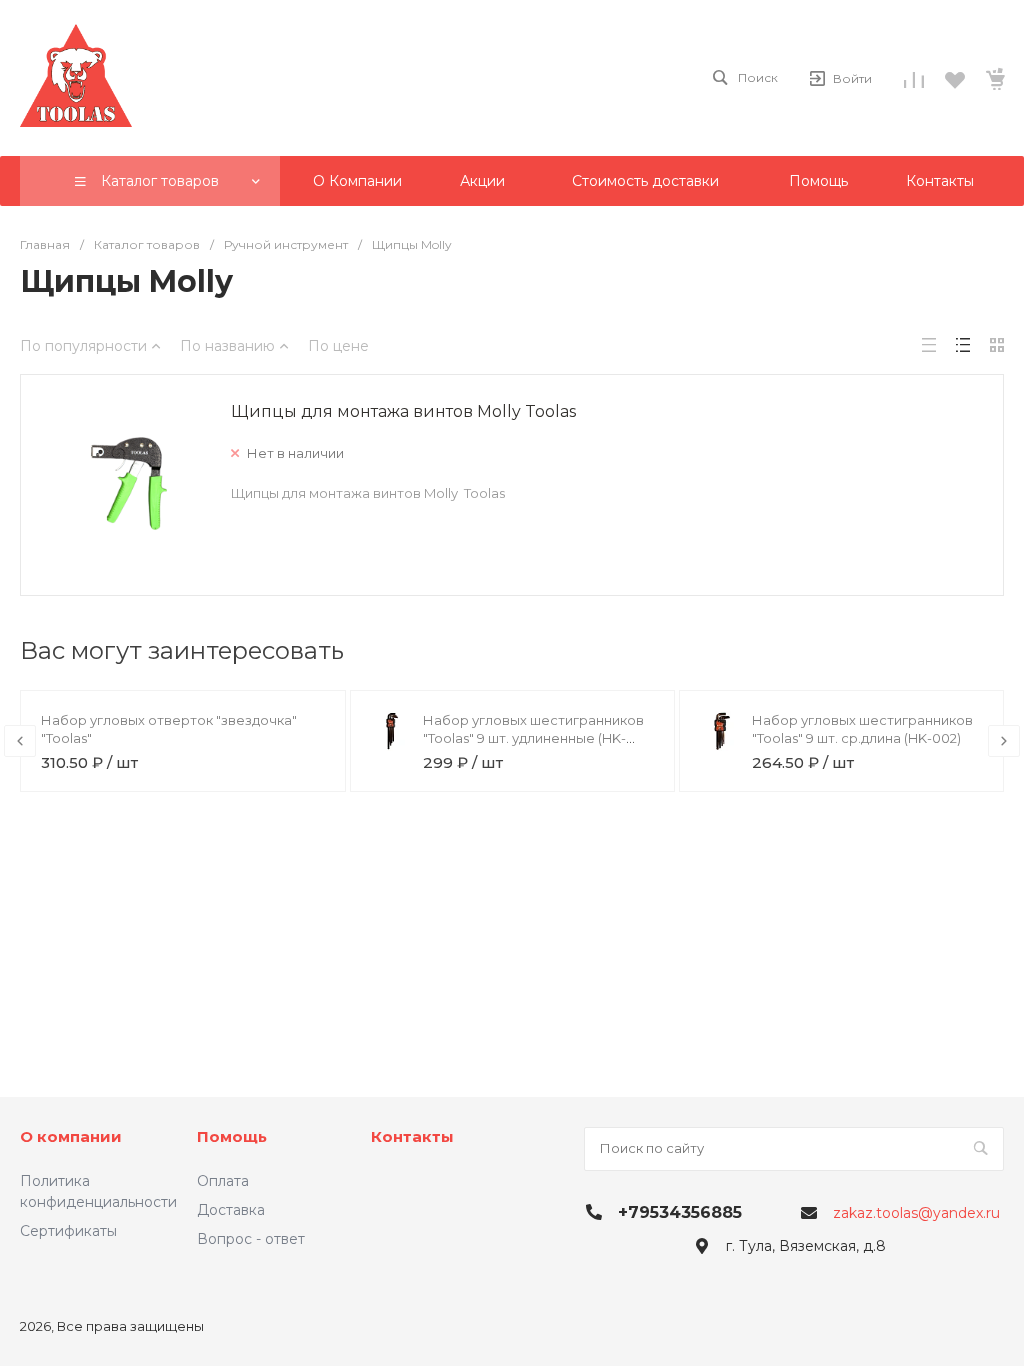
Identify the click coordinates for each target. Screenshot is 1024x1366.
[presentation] (20, 741)
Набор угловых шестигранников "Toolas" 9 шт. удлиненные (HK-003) (533, 738)
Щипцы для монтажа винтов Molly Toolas (403, 411)
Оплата (223, 1181)
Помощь (232, 1136)
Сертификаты (68, 1231)
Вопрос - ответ (251, 1239)
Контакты (412, 1136)
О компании (71, 1136)
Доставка (231, 1210)
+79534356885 (680, 1212)
